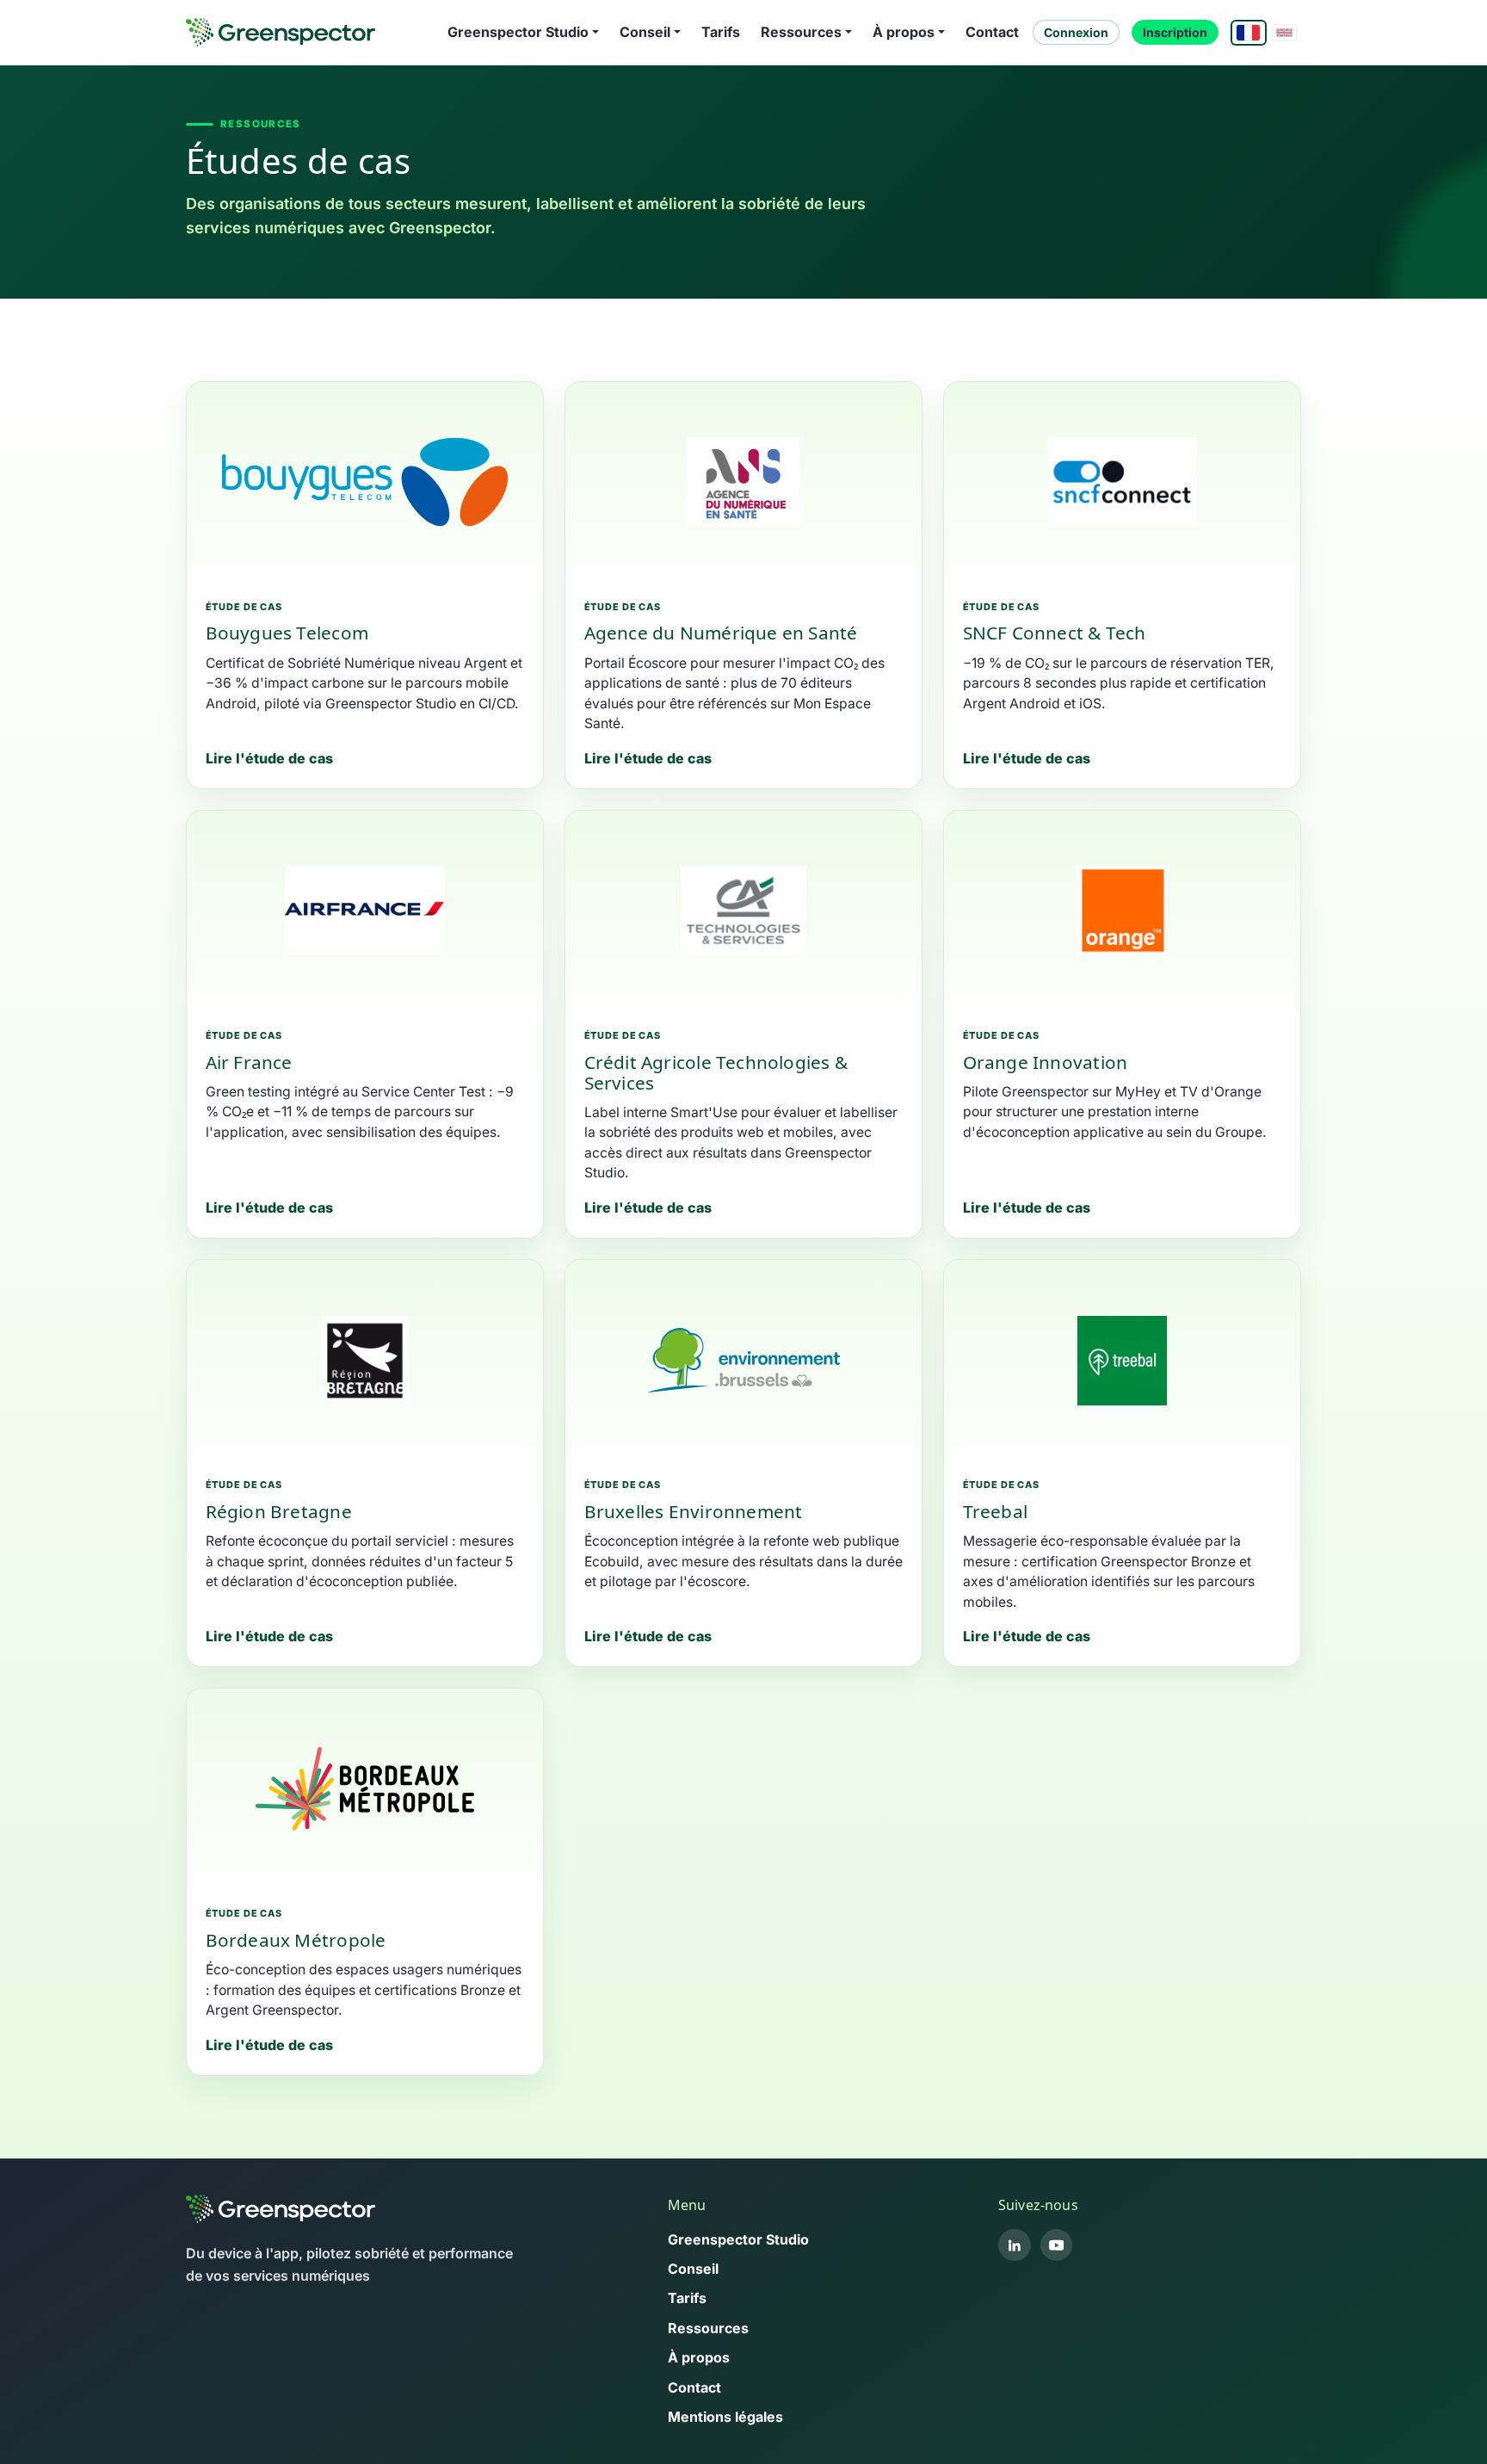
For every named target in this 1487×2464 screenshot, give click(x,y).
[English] (1285, 33)
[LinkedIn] (1015, 2245)
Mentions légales (725, 2417)
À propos (699, 2357)
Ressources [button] (801, 32)
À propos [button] (904, 32)
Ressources (708, 2328)
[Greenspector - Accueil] (281, 32)
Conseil (693, 2269)
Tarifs (721, 32)
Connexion (1076, 32)
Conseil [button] (645, 32)
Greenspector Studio (738, 2239)
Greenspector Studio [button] (518, 32)
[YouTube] (1057, 2245)
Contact (992, 32)
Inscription (1175, 32)
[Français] (1249, 33)
